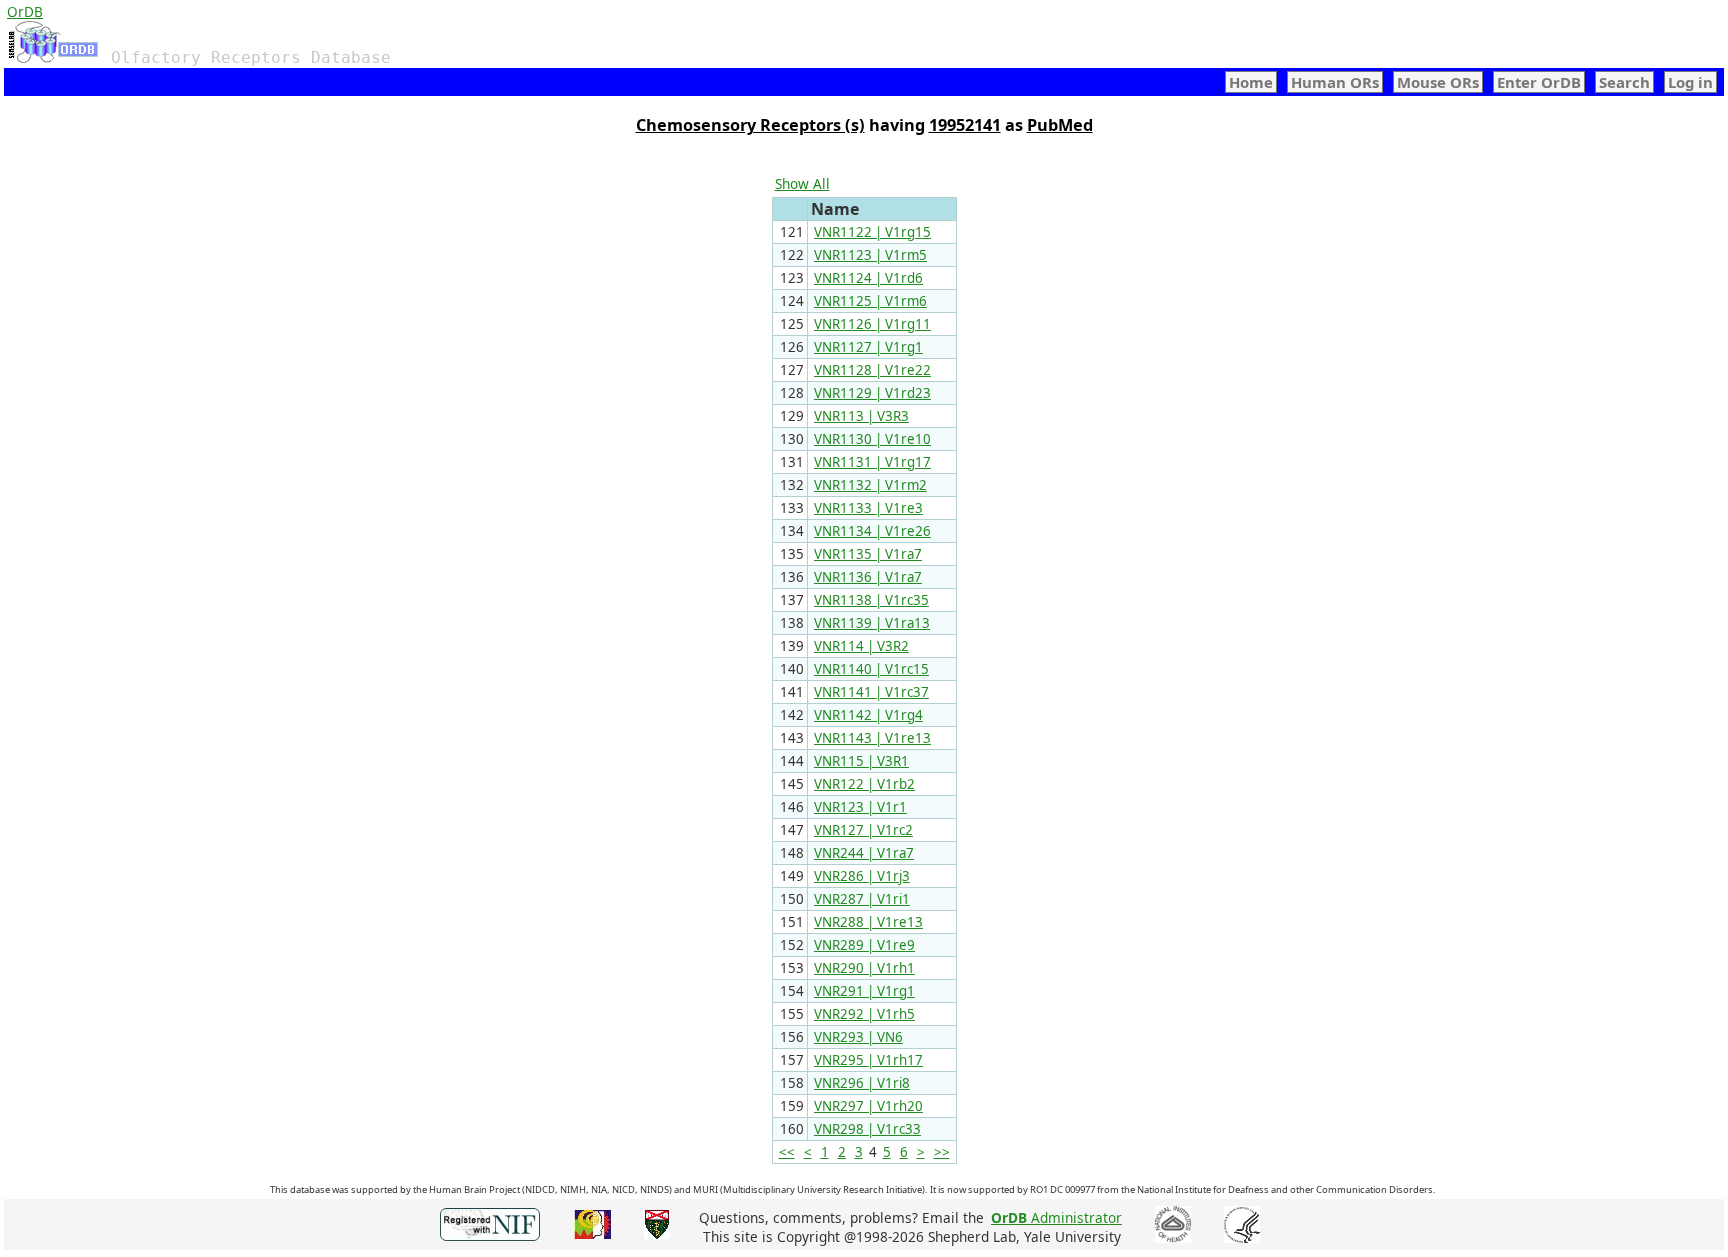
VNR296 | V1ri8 (862, 1083)
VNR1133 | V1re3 (868, 508)
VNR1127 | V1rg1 (868, 347)
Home (1251, 82)
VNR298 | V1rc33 (867, 1129)
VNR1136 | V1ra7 (868, 577)
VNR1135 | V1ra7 (868, 554)
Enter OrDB (1539, 82)
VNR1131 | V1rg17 (872, 462)
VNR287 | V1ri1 (862, 899)
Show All (802, 183)
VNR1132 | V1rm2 (870, 485)
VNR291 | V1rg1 (864, 991)
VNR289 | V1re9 (864, 945)
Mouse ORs (1438, 82)
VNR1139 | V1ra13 (872, 623)
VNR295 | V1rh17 (868, 1060)
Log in (1690, 82)
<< (787, 1152)
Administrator (1056, 1217)
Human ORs (1335, 82)
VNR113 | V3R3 (861, 416)
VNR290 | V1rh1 (864, 968)
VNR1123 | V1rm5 (870, 255)
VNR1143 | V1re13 (872, 738)
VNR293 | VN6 (858, 1037)
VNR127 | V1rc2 (863, 830)
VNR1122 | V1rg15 (872, 232)
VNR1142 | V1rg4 (868, 715)
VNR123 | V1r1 (860, 807)
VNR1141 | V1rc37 (871, 692)
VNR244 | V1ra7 (864, 853)
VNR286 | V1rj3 (862, 876)
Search (1624, 82)
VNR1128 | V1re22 (872, 370)
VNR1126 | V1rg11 (872, 324)
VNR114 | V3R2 (861, 646)
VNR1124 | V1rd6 (868, 278)
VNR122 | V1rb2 (864, 784)
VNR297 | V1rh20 (868, 1106)
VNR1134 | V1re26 (872, 531)
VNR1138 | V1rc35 (871, 600)
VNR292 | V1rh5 (864, 1014)
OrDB (25, 11)
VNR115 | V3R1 (861, 761)
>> (942, 1152)
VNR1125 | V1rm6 (870, 301)
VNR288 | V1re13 (868, 922)
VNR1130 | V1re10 (872, 439)
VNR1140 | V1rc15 (871, 669)
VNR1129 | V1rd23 (872, 393)
